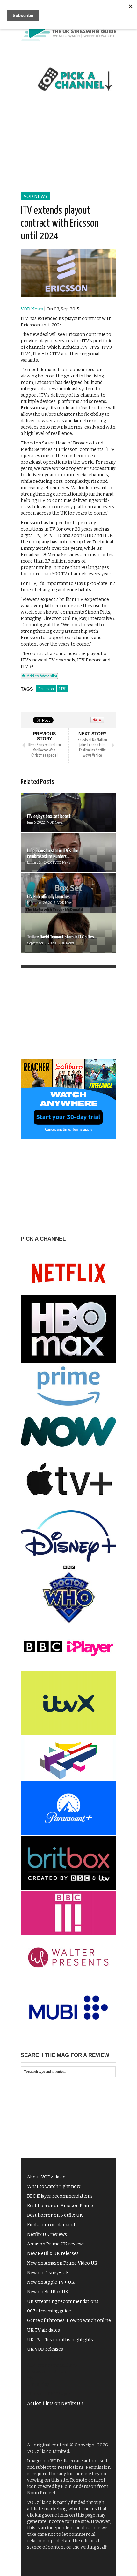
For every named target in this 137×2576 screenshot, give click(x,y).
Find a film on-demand (51, 2225)
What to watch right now (54, 2187)
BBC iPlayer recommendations (60, 2196)
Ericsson (46, 689)
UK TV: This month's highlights (60, 2340)
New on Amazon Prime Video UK (62, 2263)
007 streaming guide (49, 2311)
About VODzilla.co (46, 2177)
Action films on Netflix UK (55, 2404)
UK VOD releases (45, 2349)
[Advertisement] (68, 149)
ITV (62, 689)
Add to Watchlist (41, 676)
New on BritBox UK (48, 2292)
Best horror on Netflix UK (55, 2215)
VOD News (35, 196)
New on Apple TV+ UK (51, 2282)
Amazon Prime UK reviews (56, 2244)
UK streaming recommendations (63, 2301)
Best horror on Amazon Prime (60, 2206)
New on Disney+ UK (48, 2273)
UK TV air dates (43, 2330)
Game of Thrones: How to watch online (69, 2321)
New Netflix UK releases (53, 2254)
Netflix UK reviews (47, 2234)
